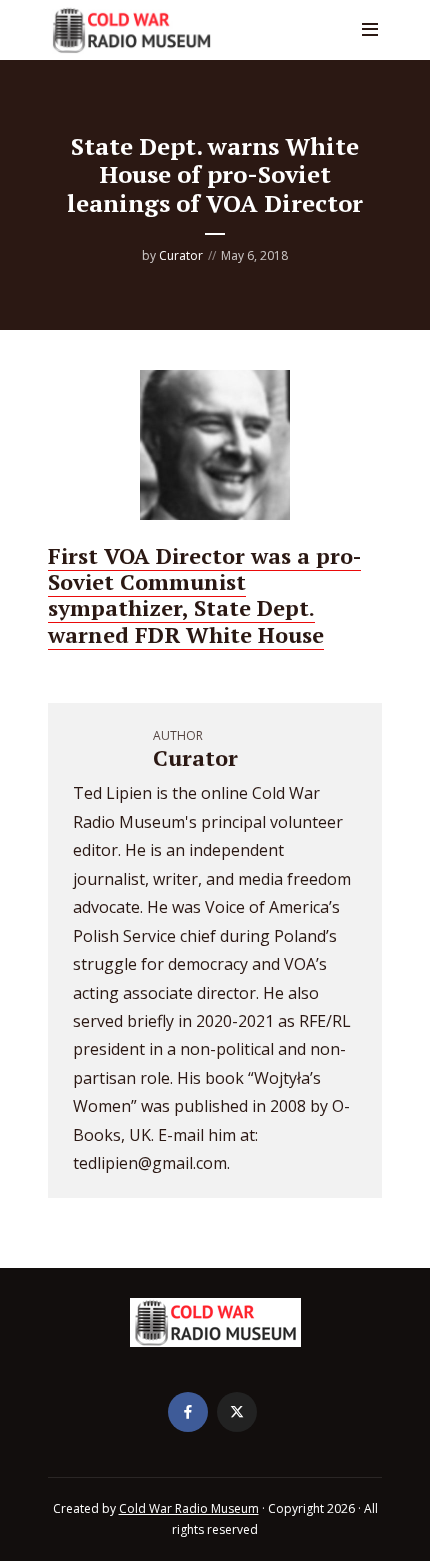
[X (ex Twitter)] (237, 1412)
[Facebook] (188, 1412)
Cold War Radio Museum (189, 1508)
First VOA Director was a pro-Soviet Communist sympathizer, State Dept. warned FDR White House (204, 595)
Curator (181, 255)
